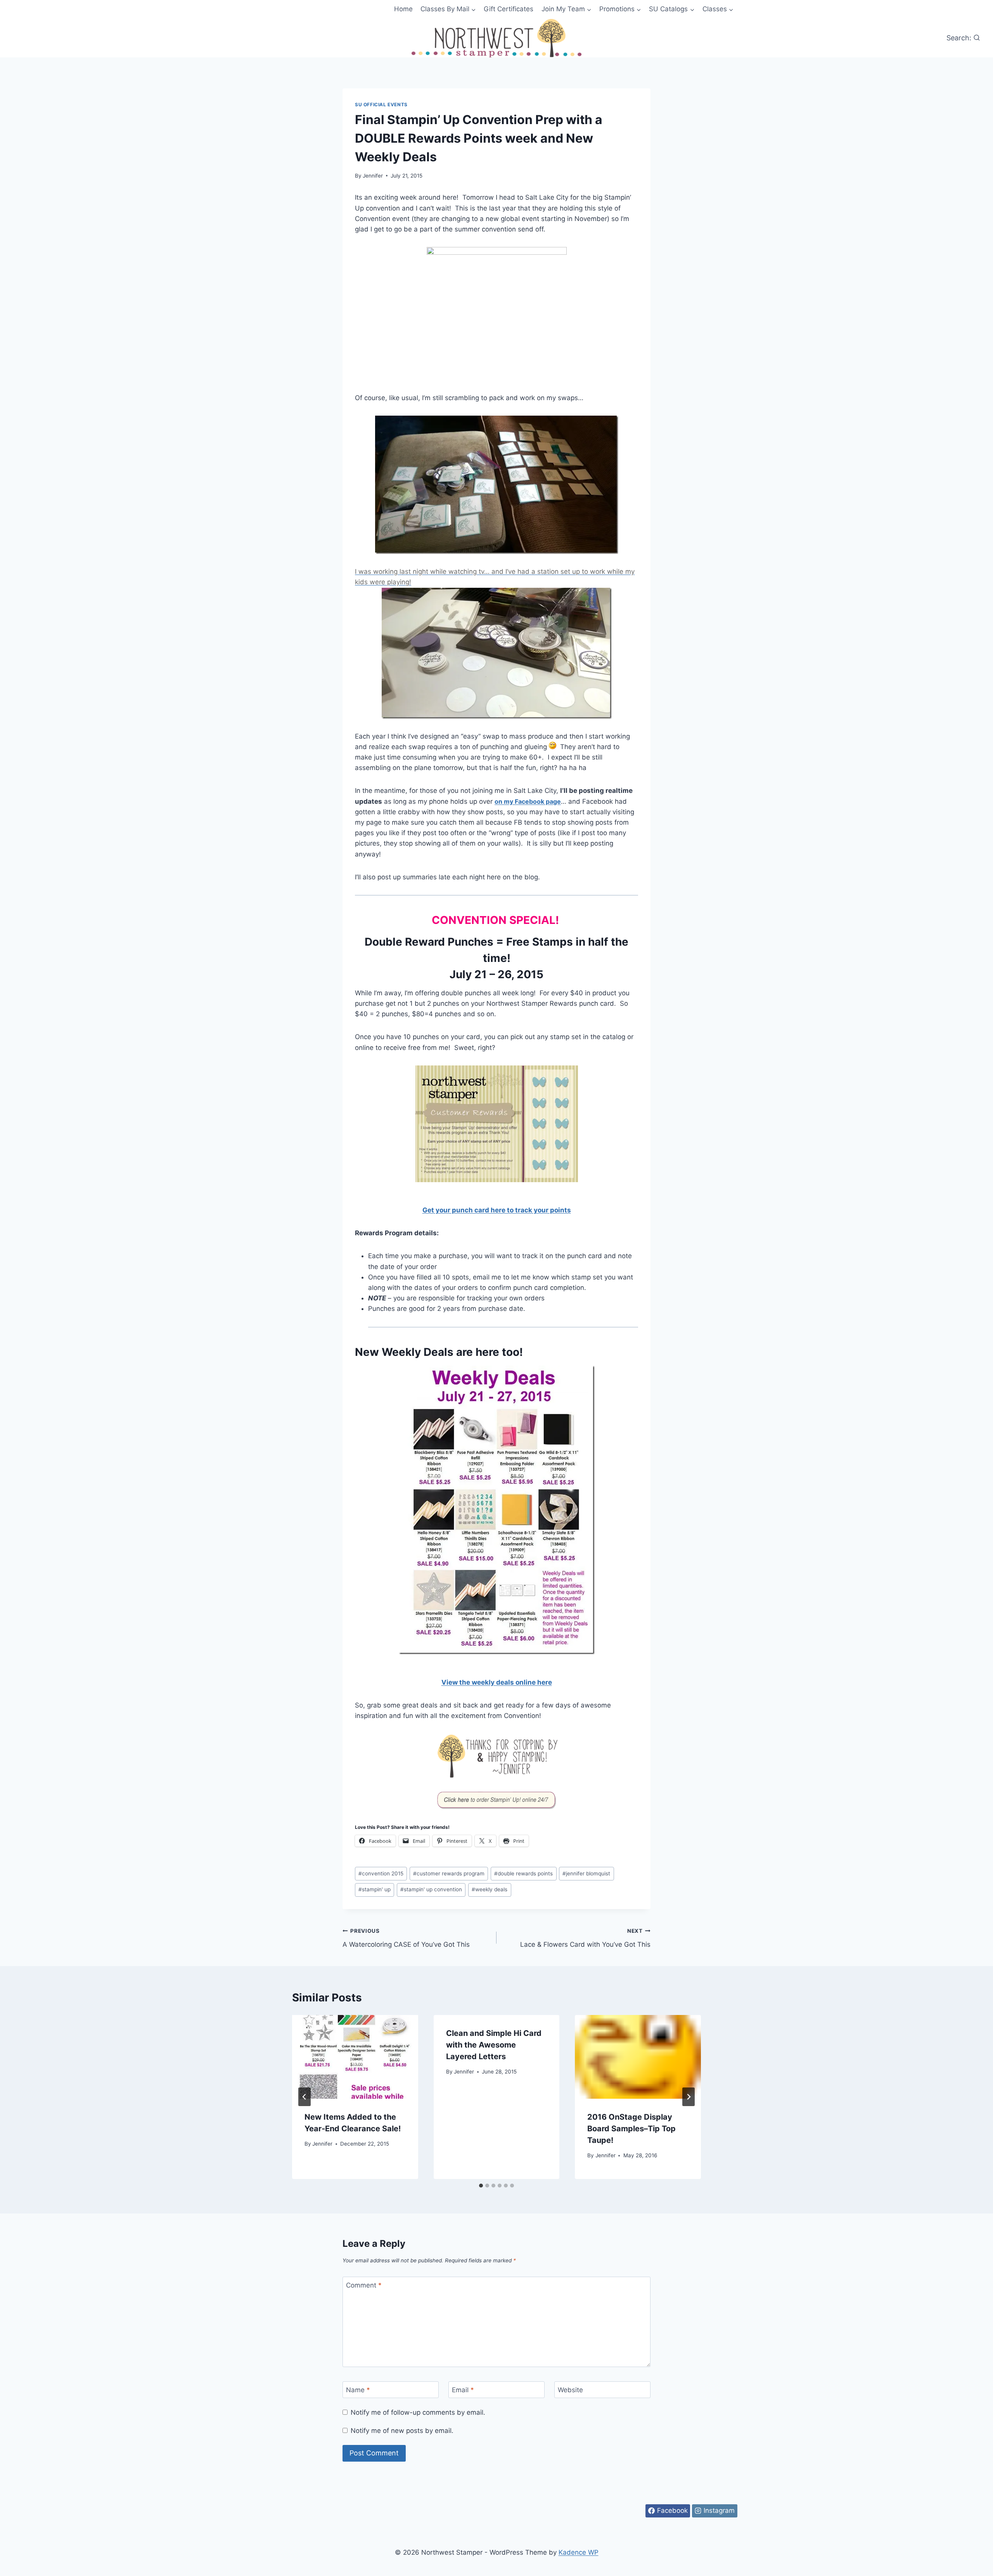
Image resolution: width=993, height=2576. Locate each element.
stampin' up (375, 1889)
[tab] (481, 2186)
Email (463, 2390)
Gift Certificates (509, 9)
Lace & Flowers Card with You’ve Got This (585, 1938)
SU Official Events (381, 104)
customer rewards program (449, 1873)
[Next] (689, 2097)
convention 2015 (381, 1873)
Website (570, 2390)
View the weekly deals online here (497, 1682)
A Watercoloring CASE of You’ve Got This (406, 1938)
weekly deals (490, 1889)
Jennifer (373, 176)
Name (358, 2390)
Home (403, 9)
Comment (364, 2285)
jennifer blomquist (586, 1873)
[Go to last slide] (304, 2097)
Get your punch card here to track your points (497, 1210)
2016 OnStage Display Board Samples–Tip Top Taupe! (631, 2129)
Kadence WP (579, 2552)
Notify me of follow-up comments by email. (418, 2412)
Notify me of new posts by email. (402, 2431)
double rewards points (523, 1873)
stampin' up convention (431, 1889)
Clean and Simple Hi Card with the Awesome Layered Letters (494, 2045)
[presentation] (355, 2057)
